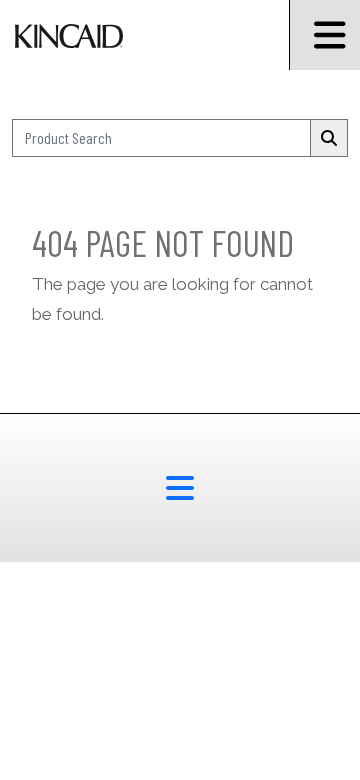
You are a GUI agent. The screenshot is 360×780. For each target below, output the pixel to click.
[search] (329, 138)
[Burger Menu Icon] (324, 35)
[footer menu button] (180, 488)
